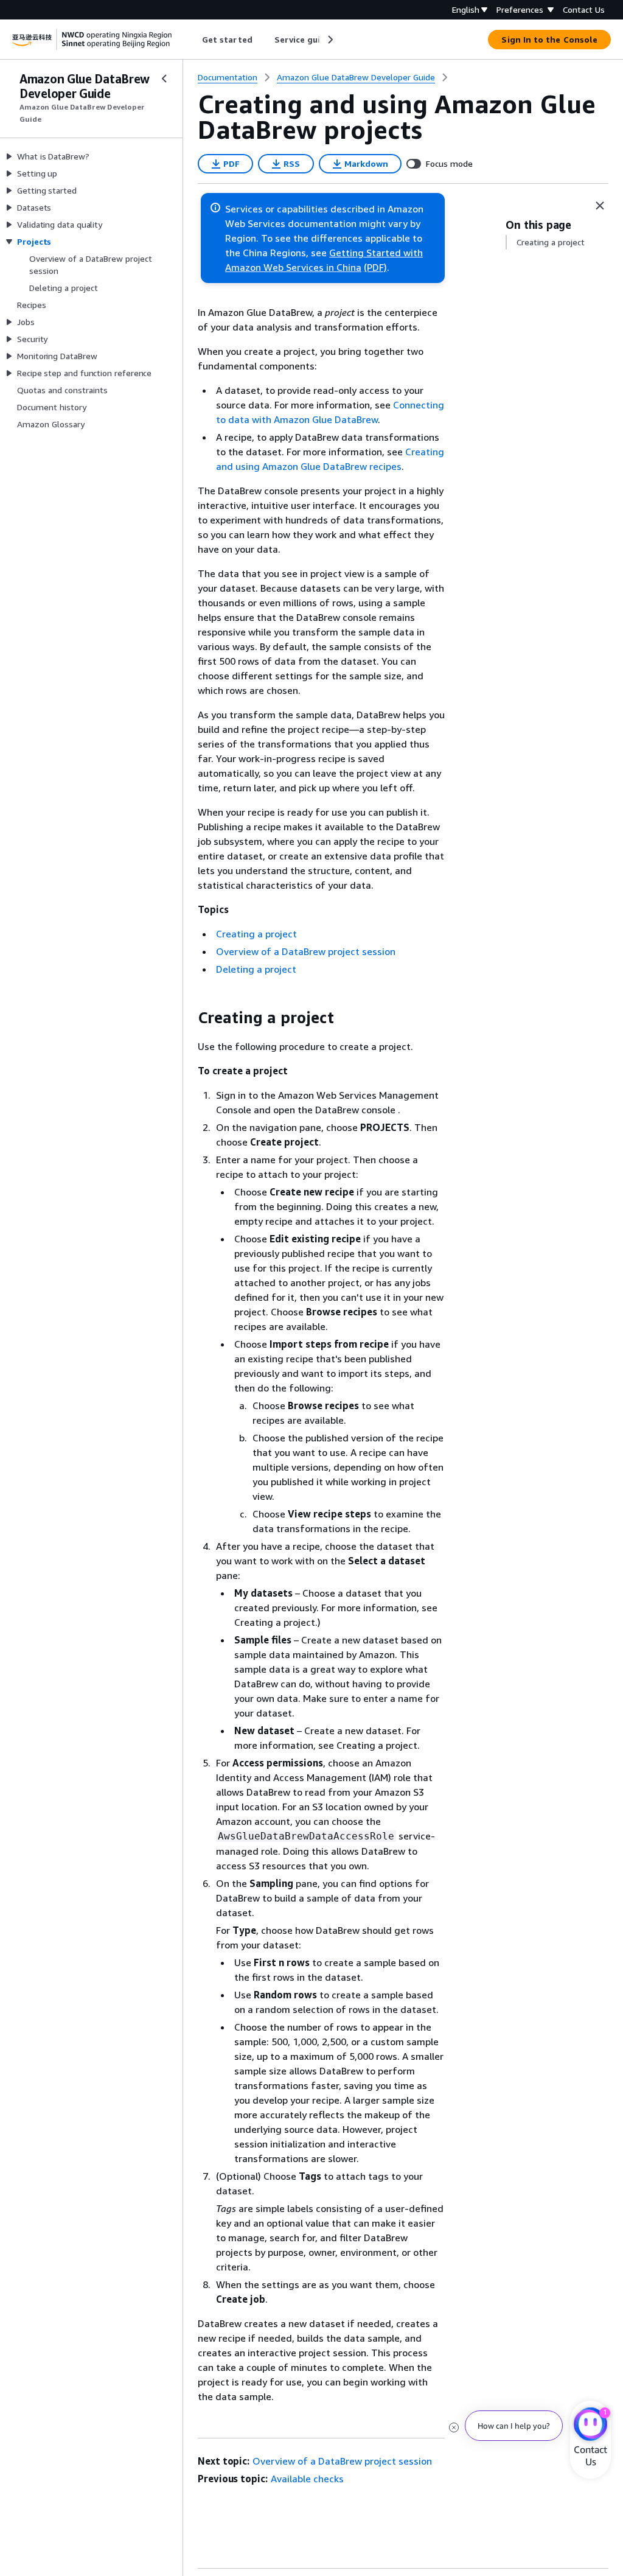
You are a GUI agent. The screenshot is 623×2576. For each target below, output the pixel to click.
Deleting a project (256, 969)
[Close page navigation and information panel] (600, 206)
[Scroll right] (329, 40)
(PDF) (375, 267)
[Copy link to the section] (188, 1018)
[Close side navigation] (164, 79)
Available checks (307, 2479)
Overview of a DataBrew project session (306, 951)
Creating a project (256, 934)
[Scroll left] (193, 40)
